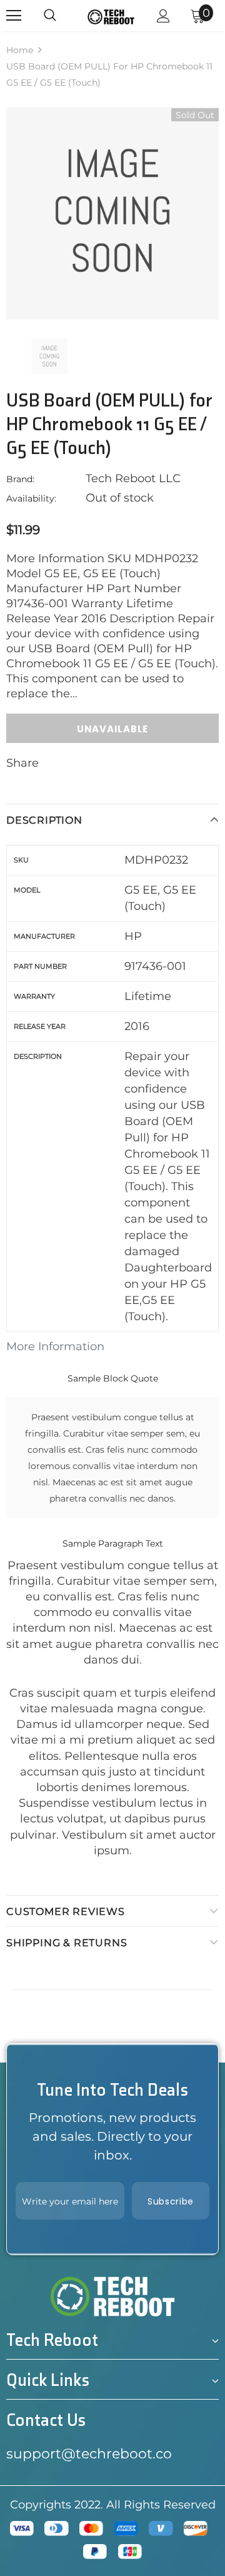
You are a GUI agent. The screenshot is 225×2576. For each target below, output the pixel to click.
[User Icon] (163, 16)
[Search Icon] (50, 16)
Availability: (31, 498)
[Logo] (111, 16)
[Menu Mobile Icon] (14, 16)
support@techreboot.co (89, 2454)
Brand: (20, 479)
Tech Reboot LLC (133, 478)
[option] (112, 213)
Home (20, 50)
